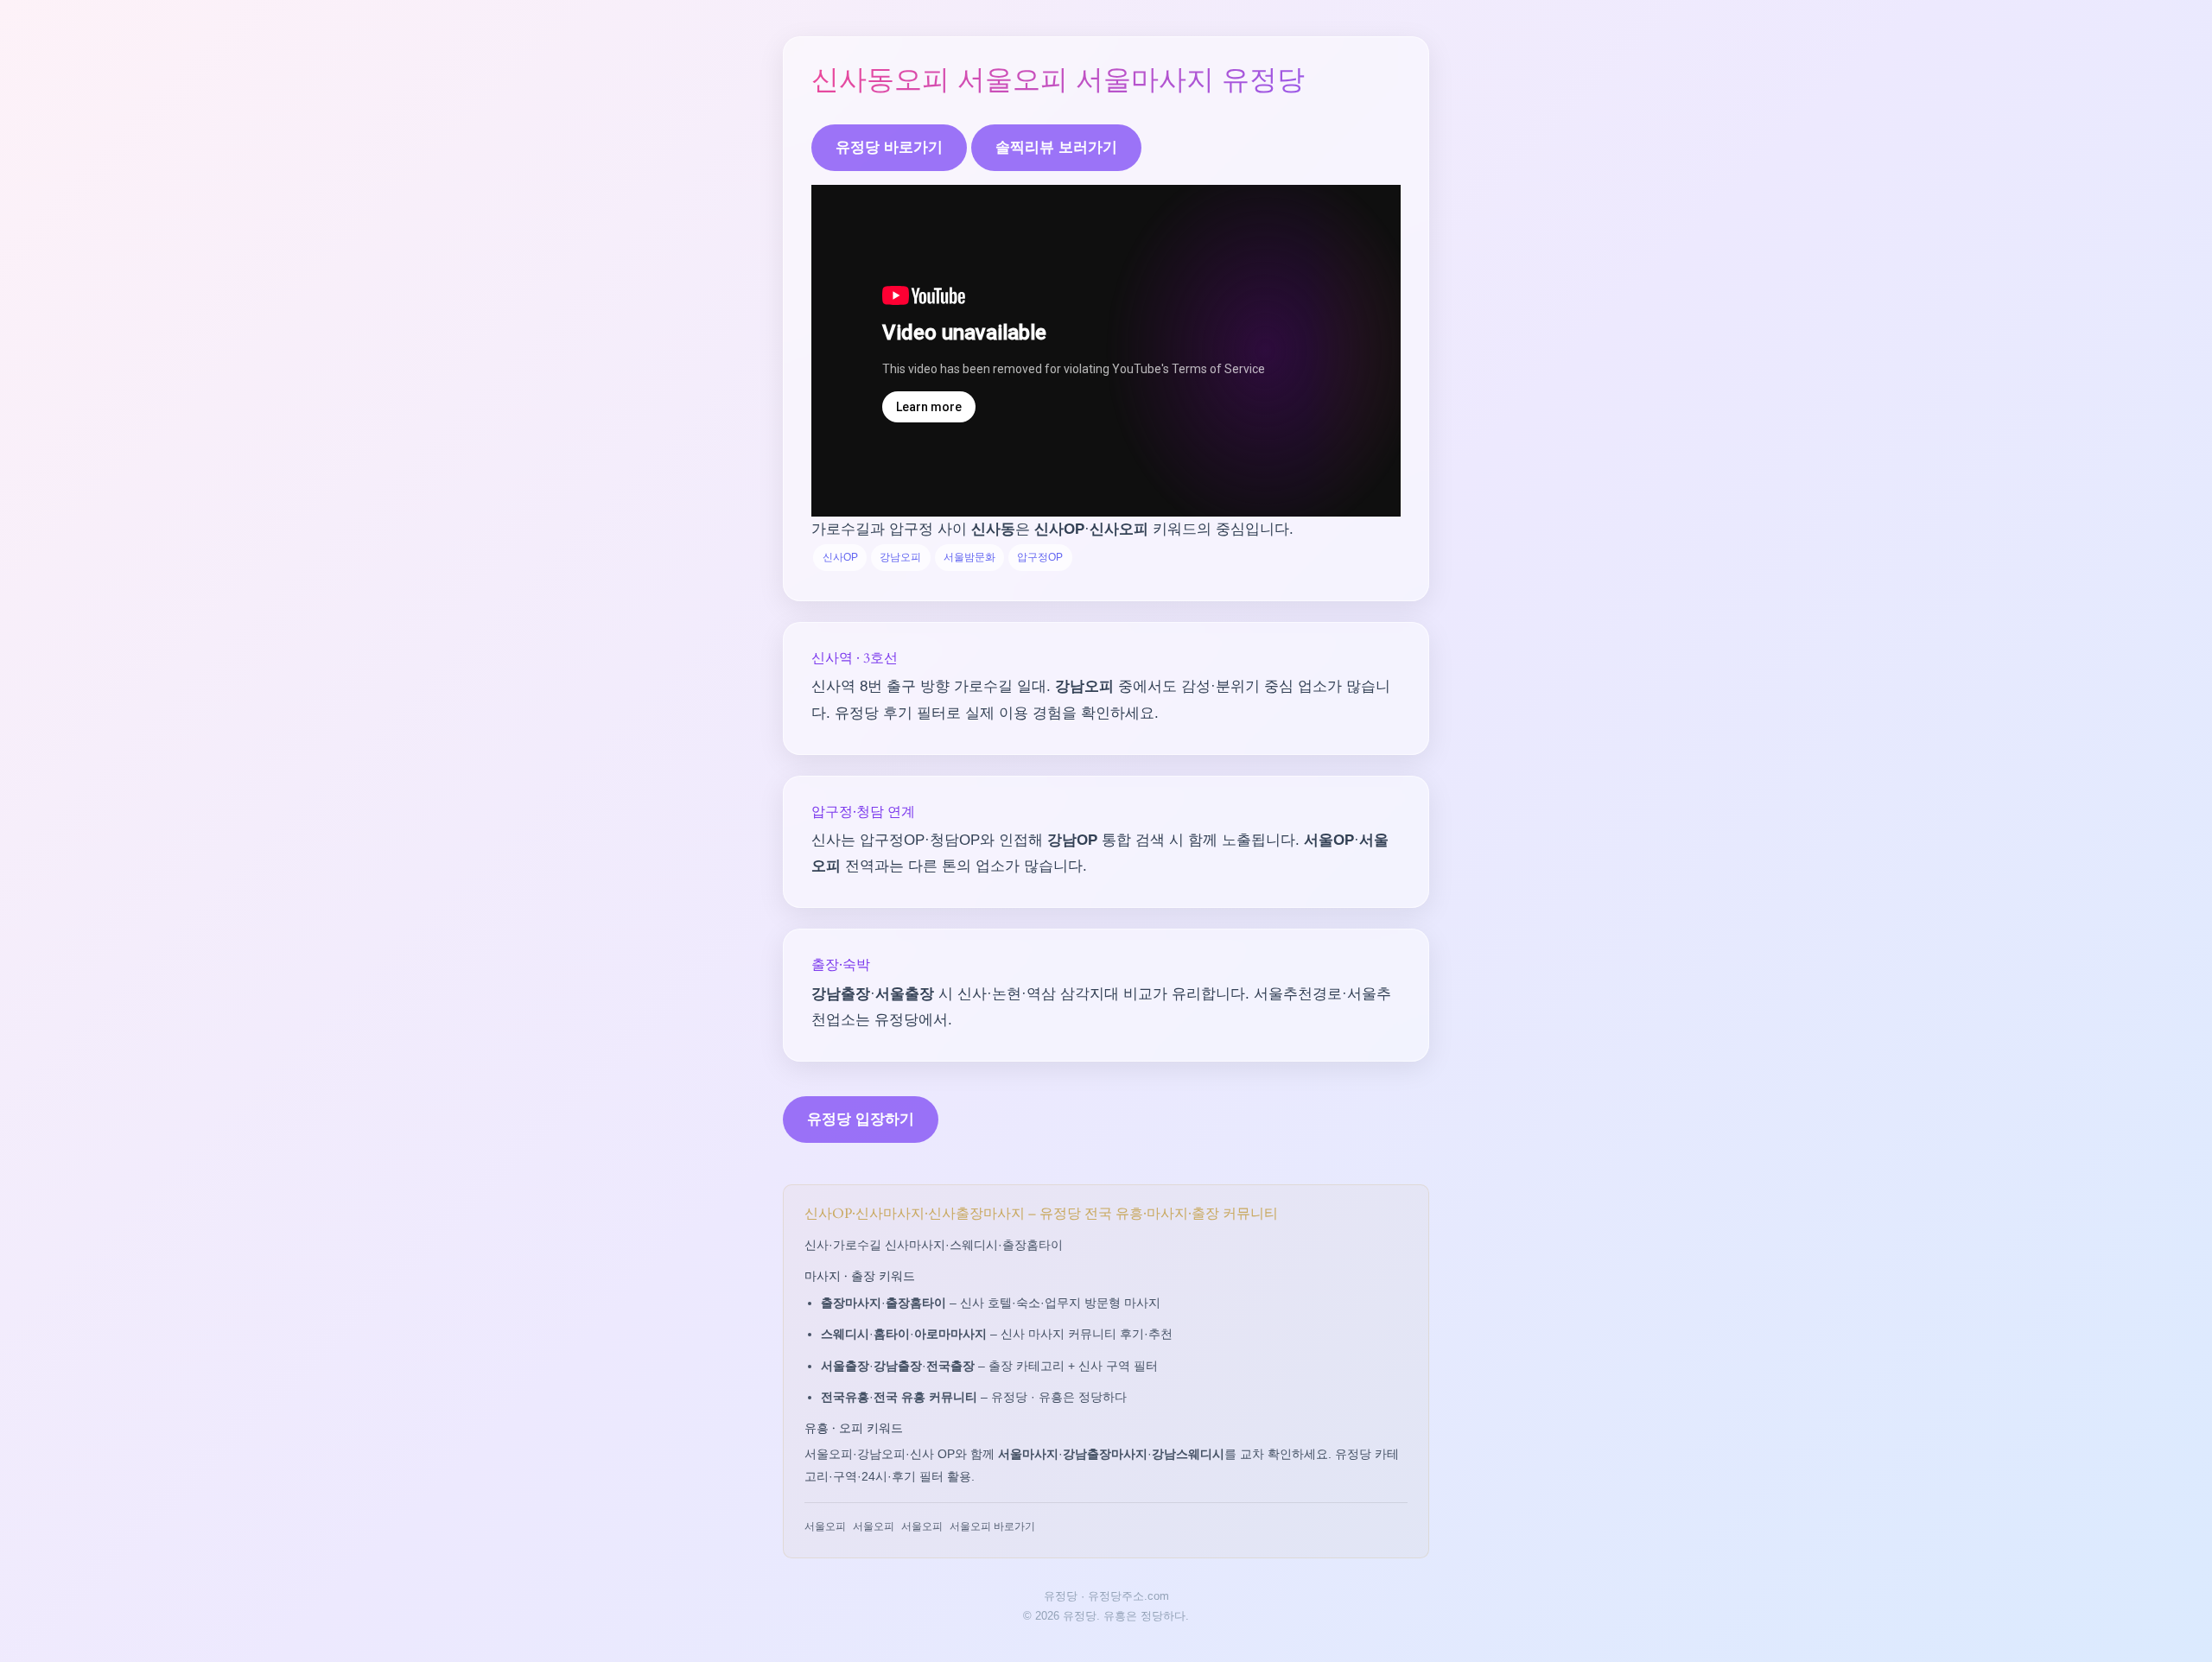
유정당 (1061, 1596)
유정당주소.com (1128, 1596)
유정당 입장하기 (861, 1119)
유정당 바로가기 (889, 147)
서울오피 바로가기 (992, 1526)
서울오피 (825, 1526)
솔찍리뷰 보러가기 (1056, 147)
